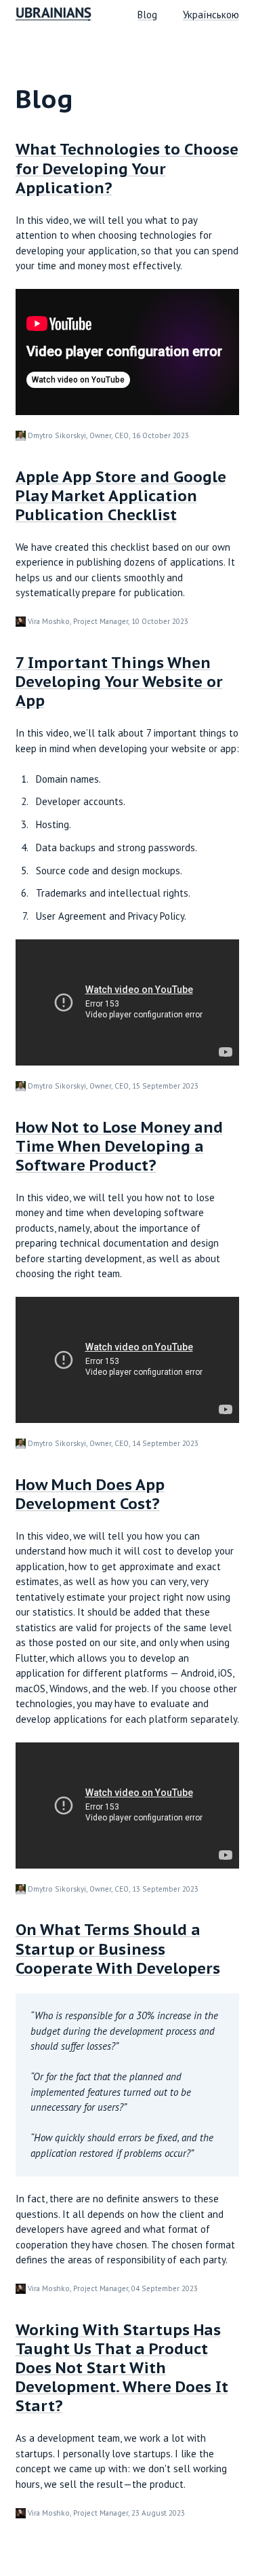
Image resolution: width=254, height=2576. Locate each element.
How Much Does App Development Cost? (90, 1494)
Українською (211, 15)
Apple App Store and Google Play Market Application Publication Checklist (121, 496)
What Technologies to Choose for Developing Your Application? (127, 168)
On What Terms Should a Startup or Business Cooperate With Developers (118, 1949)
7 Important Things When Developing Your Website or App (119, 682)
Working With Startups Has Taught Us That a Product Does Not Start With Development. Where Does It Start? (122, 2368)
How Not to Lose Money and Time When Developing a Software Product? (119, 1146)
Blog (147, 15)
